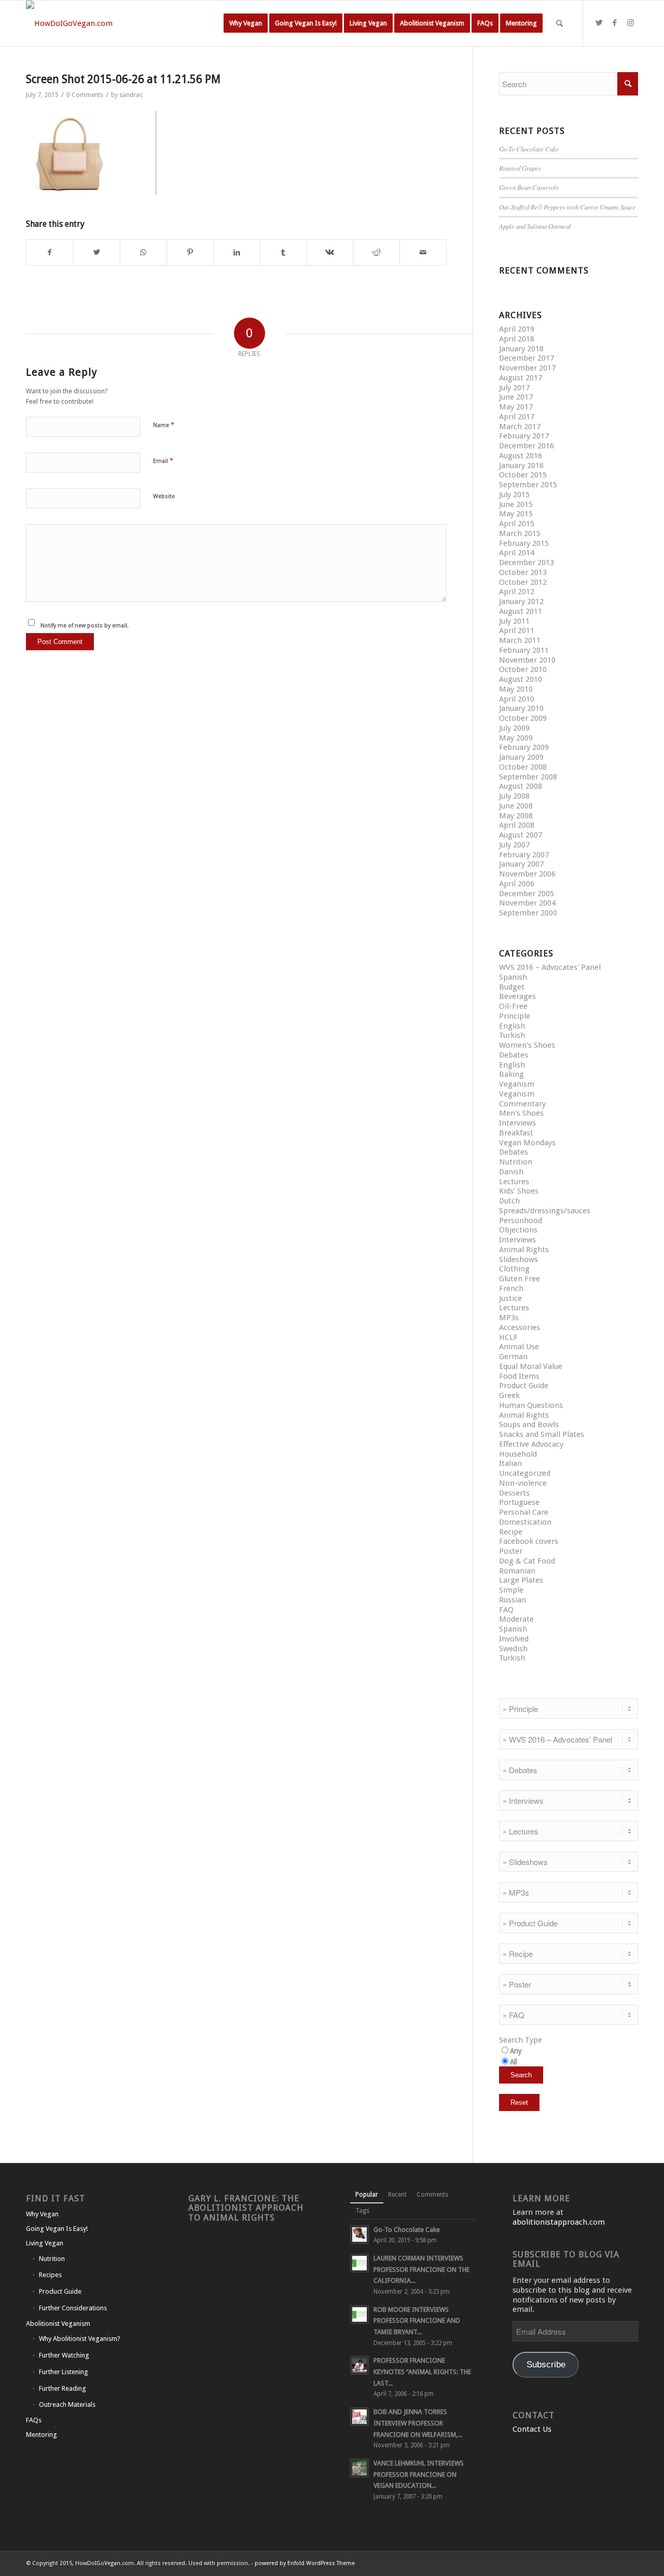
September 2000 (528, 913)
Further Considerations (73, 2308)
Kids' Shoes (519, 1191)
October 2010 (523, 669)
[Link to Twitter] (599, 23)
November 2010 (527, 660)
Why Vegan (42, 2214)
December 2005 (527, 894)
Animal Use (519, 1347)
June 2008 (516, 806)
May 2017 (516, 407)
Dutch (509, 1201)
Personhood (521, 1221)
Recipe (511, 1532)
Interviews (517, 1123)
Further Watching (64, 2355)
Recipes (50, 2275)
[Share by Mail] (423, 252)
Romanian (517, 1571)
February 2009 (524, 747)
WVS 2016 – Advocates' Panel (550, 967)
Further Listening (64, 2372)
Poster (511, 1551)
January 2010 (521, 708)
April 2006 (517, 884)
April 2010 (517, 699)
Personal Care (524, 1512)
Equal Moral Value (531, 1366)
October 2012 (523, 582)
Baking (511, 1074)
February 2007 (524, 855)
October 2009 (523, 718)
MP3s (509, 1318)
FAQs (34, 2420)
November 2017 (527, 368)
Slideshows (518, 1259)
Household (518, 1454)
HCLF (508, 1337)
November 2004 (527, 903)
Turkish (512, 1035)
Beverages (517, 996)
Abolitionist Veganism (58, 2324)
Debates (514, 1055)
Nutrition (516, 1162)
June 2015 (516, 504)
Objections (518, 1230)
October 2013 (523, 572)
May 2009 (516, 738)
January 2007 (521, 864)
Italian (510, 1463)
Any (516, 2051)
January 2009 (521, 757)
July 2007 (514, 845)
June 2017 (516, 397)
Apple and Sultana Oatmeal (535, 226)
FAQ (506, 1610)
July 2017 (514, 388)
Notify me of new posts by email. (85, 626)
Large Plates (521, 1580)
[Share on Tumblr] (283, 252)
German (513, 1356)
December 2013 (527, 563)
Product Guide (524, 1386)
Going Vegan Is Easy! (57, 2229)
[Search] (559, 23)
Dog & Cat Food (527, 1561)
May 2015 (516, 514)
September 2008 (528, 777)
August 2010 (521, 679)
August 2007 (521, 835)
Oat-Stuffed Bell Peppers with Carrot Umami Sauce (568, 207)
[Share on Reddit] (376, 252)
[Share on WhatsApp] (143, 252)
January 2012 (521, 601)
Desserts (514, 1493)
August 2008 (521, 786)
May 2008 (516, 816)
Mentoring (41, 2435)
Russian (513, 1600)
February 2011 (524, 650)
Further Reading (63, 2388)
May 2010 (516, 689)
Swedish (513, 1649)
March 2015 (520, 533)
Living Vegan (45, 2243)
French (511, 1289)
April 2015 (517, 524)
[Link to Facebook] (615, 23)
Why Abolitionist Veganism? (80, 2339)
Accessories (520, 1327)
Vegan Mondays (527, 1143)
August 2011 (521, 611)
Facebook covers (529, 1541)
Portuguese (519, 1502)
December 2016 (527, 446)
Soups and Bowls (529, 1424)
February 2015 (524, 543)
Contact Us (532, 2429)
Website (164, 496)
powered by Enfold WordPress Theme (305, 2563)
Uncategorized (525, 1473)
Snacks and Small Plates (542, 1434)
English (512, 1026)
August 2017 (521, 378)
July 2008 (514, 796)
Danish (511, 1172)
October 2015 (523, 475)
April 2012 (517, 592)
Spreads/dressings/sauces (545, 1211)
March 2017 (520, 427)
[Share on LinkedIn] (237, 252)
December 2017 (527, 358)
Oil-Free (513, 1006)
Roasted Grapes (520, 168)
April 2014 (517, 553)
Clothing (514, 1269)
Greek (509, 1395)
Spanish (513, 977)
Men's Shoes (521, 1113)
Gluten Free (520, 1279)
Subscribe (546, 2365)
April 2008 (517, 825)
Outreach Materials (67, 2404)
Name (164, 425)
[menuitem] (246, 23)
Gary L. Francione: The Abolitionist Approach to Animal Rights (246, 2208)
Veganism (517, 1084)
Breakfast (516, 1133)
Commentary (522, 1104)
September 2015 (528, 485)
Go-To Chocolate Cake (529, 149)
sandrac (131, 95)
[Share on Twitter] (97, 252)
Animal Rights (524, 1250)
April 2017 (517, 417)
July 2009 (514, 728)
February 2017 (524, 436)
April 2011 (517, 631)
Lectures (514, 1182)
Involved (514, 1639)
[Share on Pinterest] (190, 252)
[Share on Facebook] (50, 252)
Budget (512, 987)
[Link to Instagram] (630, 23)
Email (163, 461)
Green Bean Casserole (529, 187)
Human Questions (531, 1405)
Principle (515, 1016)
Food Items (519, 1376)
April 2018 (517, 339)
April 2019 (517, 329)
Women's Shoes (527, 1045)
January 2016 (521, 465)
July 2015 (514, 495)
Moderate (516, 1619)
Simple (511, 1590)
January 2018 (521, 349)
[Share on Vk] (330, 252)
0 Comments (85, 95)
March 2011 (520, 640)
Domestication (525, 1522)
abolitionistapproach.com (559, 2222)
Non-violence (523, 1483)
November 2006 (527, 874)
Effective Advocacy (531, 1444)
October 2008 (523, 767)
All (514, 2062)
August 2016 (521, 456)
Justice (510, 1298)
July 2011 (514, 621)
